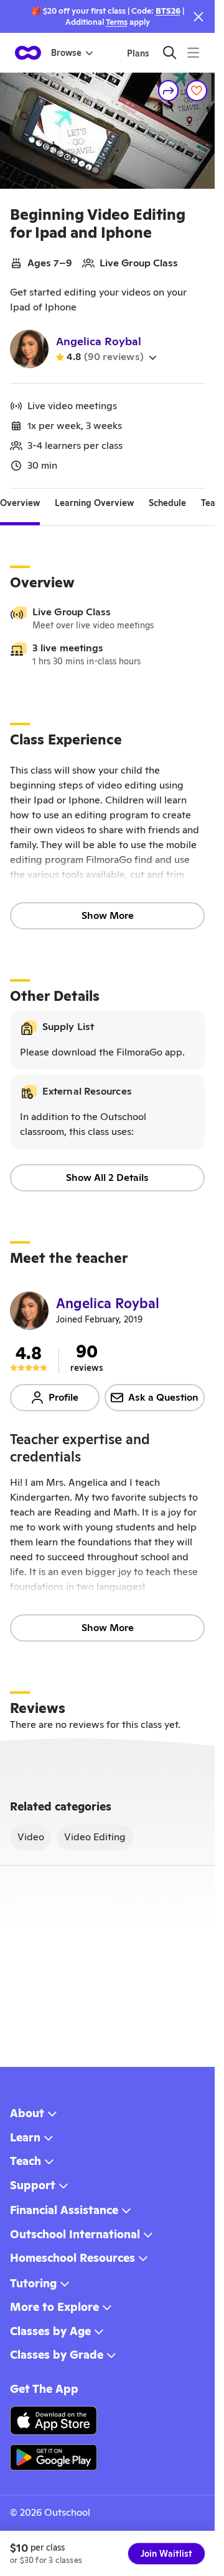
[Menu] (193, 52)
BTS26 (168, 11)
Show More (108, 915)
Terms (117, 22)
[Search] (170, 52)
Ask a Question (163, 1397)
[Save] (197, 91)
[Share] (169, 91)
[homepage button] (28, 53)
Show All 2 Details (107, 1177)
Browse (66, 53)
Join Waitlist (166, 2554)
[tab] (20, 504)
